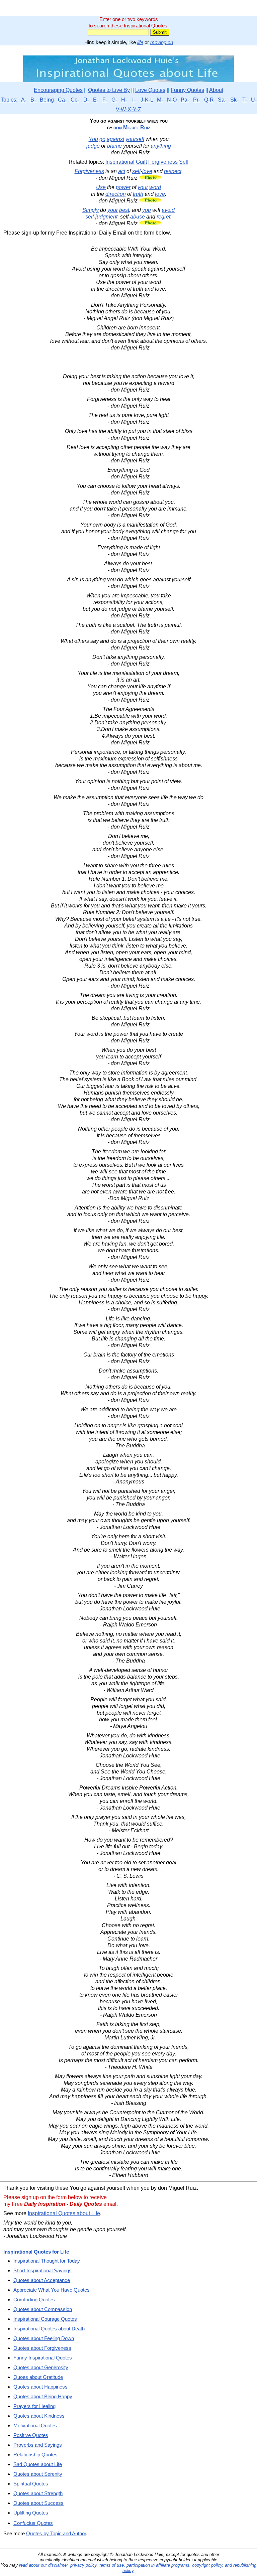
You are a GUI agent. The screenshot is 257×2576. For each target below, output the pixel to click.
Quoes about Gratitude (38, 2377)
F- (105, 100)
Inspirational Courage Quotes (45, 2319)
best (124, 210)
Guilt (141, 162)
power (123, 187)
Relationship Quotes (35, 2455)
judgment (106, 217)
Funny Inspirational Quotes (43, 2358)
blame (114, 146)
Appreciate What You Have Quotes (52, 2290)
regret (163, 217)
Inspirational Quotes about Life (64, 2213)
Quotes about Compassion (43, 2309)
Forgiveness (163, 162)
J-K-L (147, 100)
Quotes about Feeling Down (44, 2338)
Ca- (62, 100)
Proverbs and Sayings (38, 2445)
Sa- (222, 100)
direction (116, 194)
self (136, 171)
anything (161, 146)
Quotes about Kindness (39, 2416)
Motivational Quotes (35, 2425)
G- (114, 100)
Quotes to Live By (109, 90)
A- (24, 100)
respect (173, 171)
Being (47, 100)
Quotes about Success (38, 2503)
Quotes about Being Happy (43, 2396)
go (102, 139)
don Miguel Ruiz (132, 127)
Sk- (234, 100)
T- (245, 100)
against (115, 139)
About (216, 90)
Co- (75, 100)
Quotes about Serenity (38, 2474)
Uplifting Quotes (31, 2513)
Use (101, 187)
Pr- (197, 100)
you (147, 210)
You (93, 139)
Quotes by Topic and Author (56, 2533)
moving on (162, 42)
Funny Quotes (187, 90)
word (155, 187)
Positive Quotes (31, 2435)
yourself (135, 139)
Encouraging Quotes (58, 90)
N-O (172, 100)
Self (184, 162)
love (147, 171)
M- (160, 100)
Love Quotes (150, 90)
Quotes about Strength (38, 2493)
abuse (138, 217)
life (140, 42)
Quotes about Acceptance (42, 2280)
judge (93, 146)
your (143, 187)
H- (124, 100)
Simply (91, 210)
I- (134, 100)
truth (138, 194)
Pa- (185, 100)
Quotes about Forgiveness (42, 2348)
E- (96, 100)
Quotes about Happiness (40, 2387)
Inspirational (120, 162)
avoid (168, 210)
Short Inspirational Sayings (42, 2270)
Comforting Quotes (34, 2300)
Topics (8, 100)
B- (33, 100)
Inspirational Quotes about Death (49, 2329)
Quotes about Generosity (41, 2367)
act (122, 171)
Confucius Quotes (33, 2523)
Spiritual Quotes (31, 2484)
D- (86, 100)
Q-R (209, 100)
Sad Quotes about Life (38, 2464)
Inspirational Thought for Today (47, 2261)
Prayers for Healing (34, 2406)
